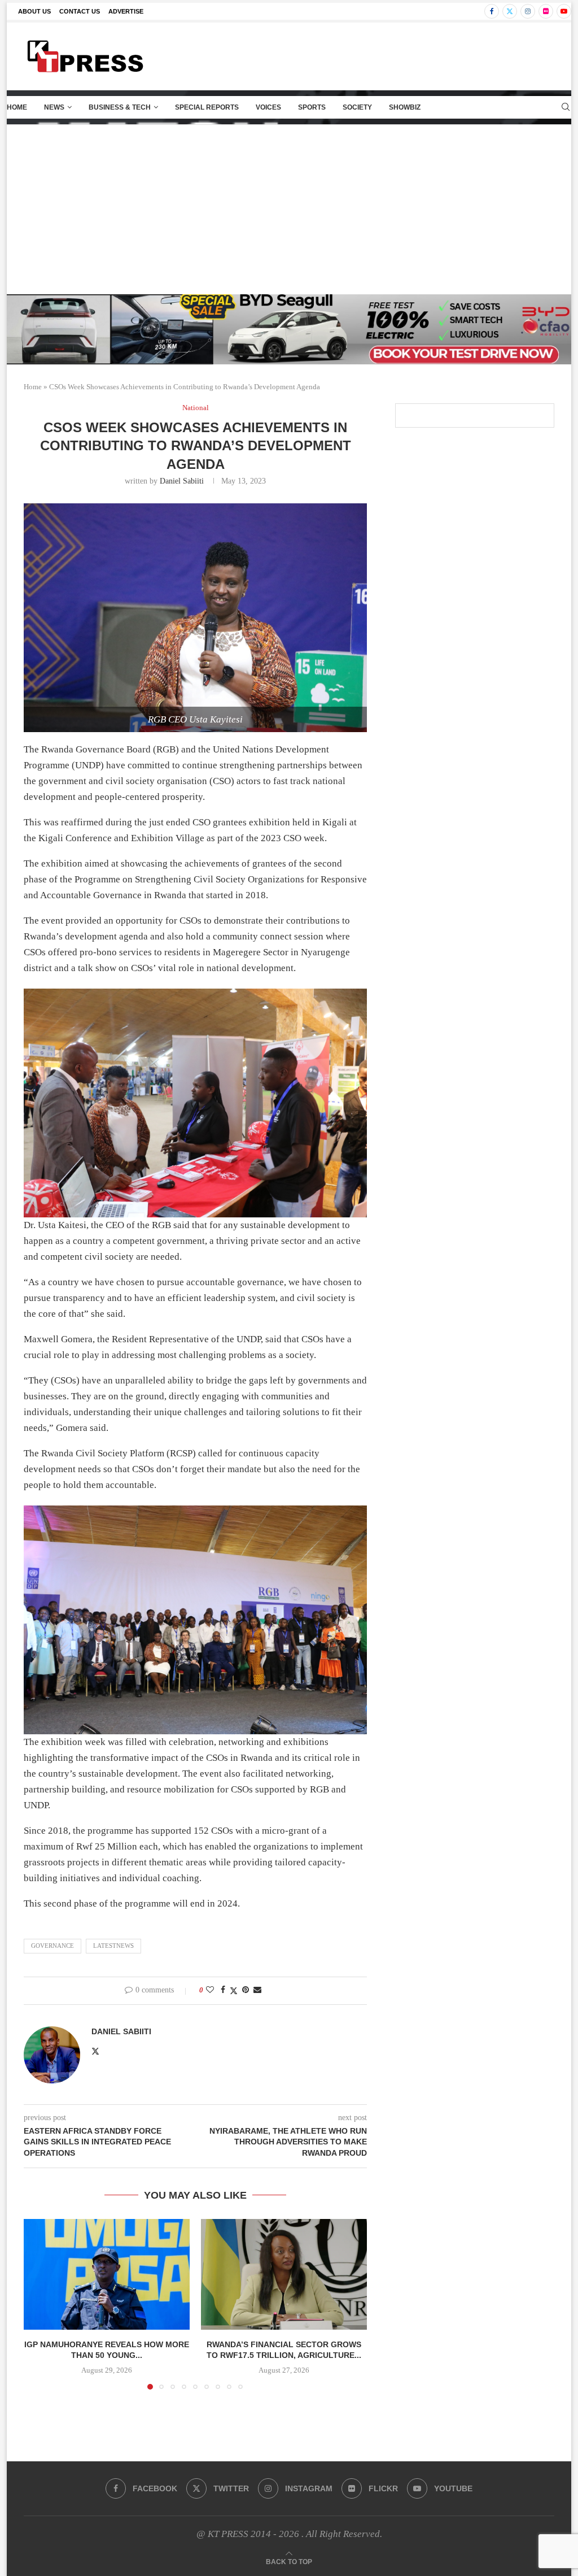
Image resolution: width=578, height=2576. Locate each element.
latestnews (113, 1946)
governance (52, 1946)
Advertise (126, 11)
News (54, 107)
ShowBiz (405, 107)
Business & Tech (120, 107)
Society (357, 107)
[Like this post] (210, 1990)
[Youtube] (564, 11)
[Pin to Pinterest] (246, 1990)
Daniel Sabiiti (182, 481)
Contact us (80, 11)
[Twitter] (510, 11)
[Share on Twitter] (234, 1991)
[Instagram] (528, 11)
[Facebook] (492, 11)
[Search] (566, 107)
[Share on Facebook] (223, 1990)
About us (34, 11)
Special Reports (207, 107)
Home (17, 107)
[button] (39, 2304)
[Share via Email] (257, 1990)
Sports (312, 107)
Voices (268, 107)
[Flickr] (546, 11)
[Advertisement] (289, 210)
